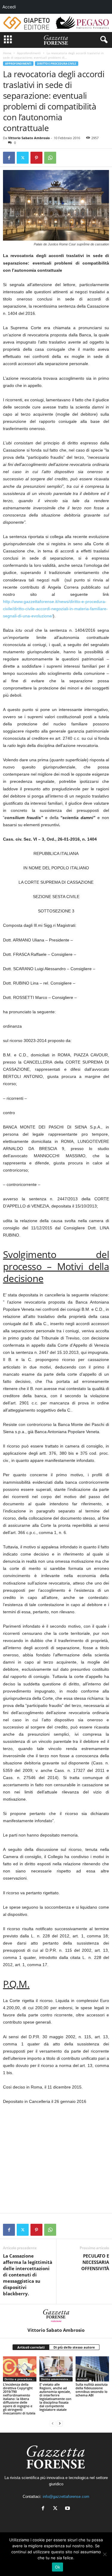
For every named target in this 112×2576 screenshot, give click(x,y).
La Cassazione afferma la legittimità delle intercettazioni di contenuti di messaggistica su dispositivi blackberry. (28, 2275)
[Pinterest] (36, 158)
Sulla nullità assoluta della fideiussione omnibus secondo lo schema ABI (92, 2390)
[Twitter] (23, 158)
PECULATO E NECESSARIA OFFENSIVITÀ (95, 2262)
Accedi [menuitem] (9, 7)
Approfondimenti (29, 53)
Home (7, 53)
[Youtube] (68, 2509)
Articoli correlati (31, 2347)
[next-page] (60, 2423)
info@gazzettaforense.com (66, 2497)
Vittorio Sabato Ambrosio (29, 138)
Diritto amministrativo (57, 2379)
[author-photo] (56, 2316)
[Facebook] (9, 158)
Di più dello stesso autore (74, 2347)
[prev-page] (53, 2423)
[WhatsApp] (50, 158)
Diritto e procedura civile (57, 64)
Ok (58, 2567)
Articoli (82, 2379)
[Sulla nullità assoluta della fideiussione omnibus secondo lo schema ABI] (92, 2369)
